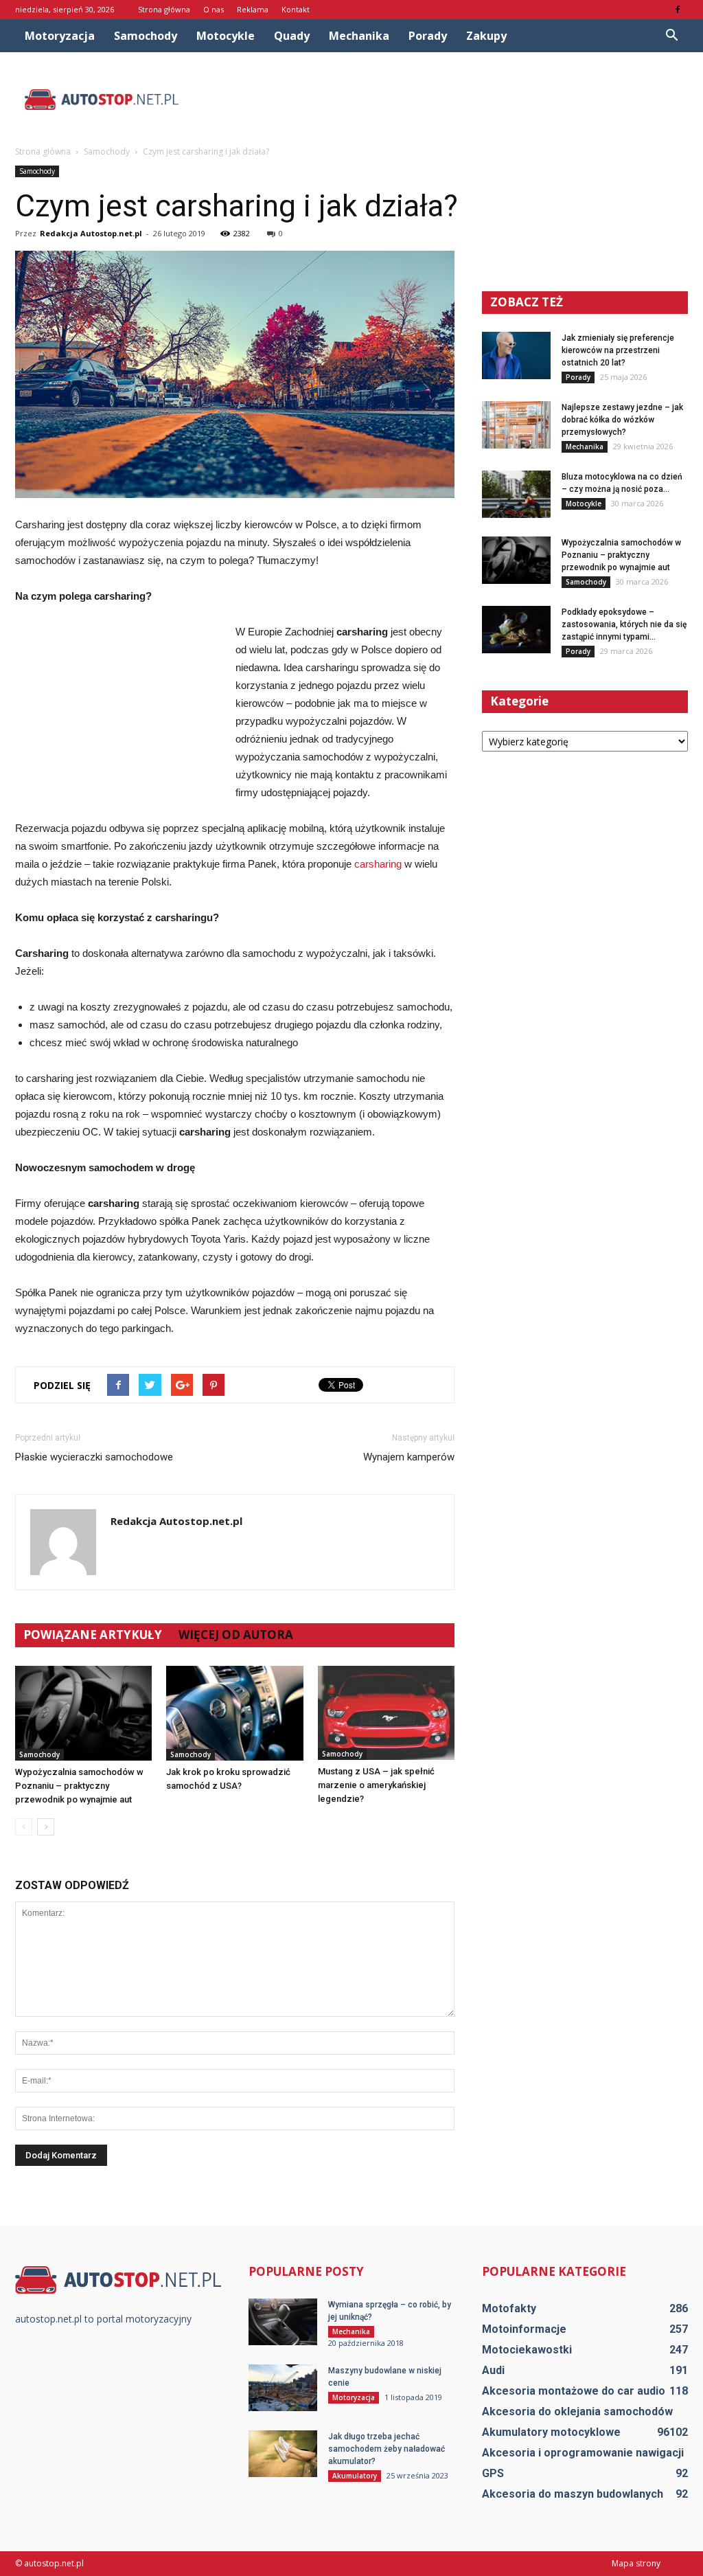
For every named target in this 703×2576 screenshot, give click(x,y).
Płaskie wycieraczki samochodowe (94, 1457)
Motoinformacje (524, 2329)
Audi (493, 2370)
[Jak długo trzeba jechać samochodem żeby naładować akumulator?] (283, 2454)
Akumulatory (355, 2476)
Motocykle (226, 36)
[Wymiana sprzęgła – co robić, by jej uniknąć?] (283, 2322)
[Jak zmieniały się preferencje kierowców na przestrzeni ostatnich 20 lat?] (516, 355)
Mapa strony (636, 2563)
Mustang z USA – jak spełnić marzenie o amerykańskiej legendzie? (376, 1785)
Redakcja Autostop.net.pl (91, 233)
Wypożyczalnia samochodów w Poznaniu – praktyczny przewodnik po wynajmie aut (79, 1786)
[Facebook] (678, 10)
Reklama (253, 9)
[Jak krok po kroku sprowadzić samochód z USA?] (234, 1713)
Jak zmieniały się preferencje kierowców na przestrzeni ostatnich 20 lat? (618, 350)
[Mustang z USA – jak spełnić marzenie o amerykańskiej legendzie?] (386, 1713)
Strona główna (164, 9)
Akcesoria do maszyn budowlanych (573, 2494)
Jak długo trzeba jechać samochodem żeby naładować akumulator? (387, 2449)
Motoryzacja (60, 36)
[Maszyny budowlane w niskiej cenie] (283, 2388)
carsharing (378, 864)
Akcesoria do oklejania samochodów (577, 2411)
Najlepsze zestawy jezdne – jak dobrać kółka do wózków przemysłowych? (622, 420)
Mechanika (359, 36)
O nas (214, 9)
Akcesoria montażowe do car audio (574, 2391)
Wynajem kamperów (409, 1457)
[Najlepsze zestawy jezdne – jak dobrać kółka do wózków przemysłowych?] (516, 425)
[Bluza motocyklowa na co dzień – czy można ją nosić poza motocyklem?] (516, 494)
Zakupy (486, 36)
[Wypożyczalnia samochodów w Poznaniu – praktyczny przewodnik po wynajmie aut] (83, 1713)
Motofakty (509, 2308)
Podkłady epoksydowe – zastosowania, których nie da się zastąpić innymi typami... (624, 624)
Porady (428, 36)
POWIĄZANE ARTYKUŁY (93, 1635)
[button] (671, 36)
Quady (292, 36)
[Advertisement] (438, 100)
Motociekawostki (527, 2350)
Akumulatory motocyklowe (551, 2432)
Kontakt (296, 9)
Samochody (146, 36)
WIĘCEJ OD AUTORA (236, 1635)
